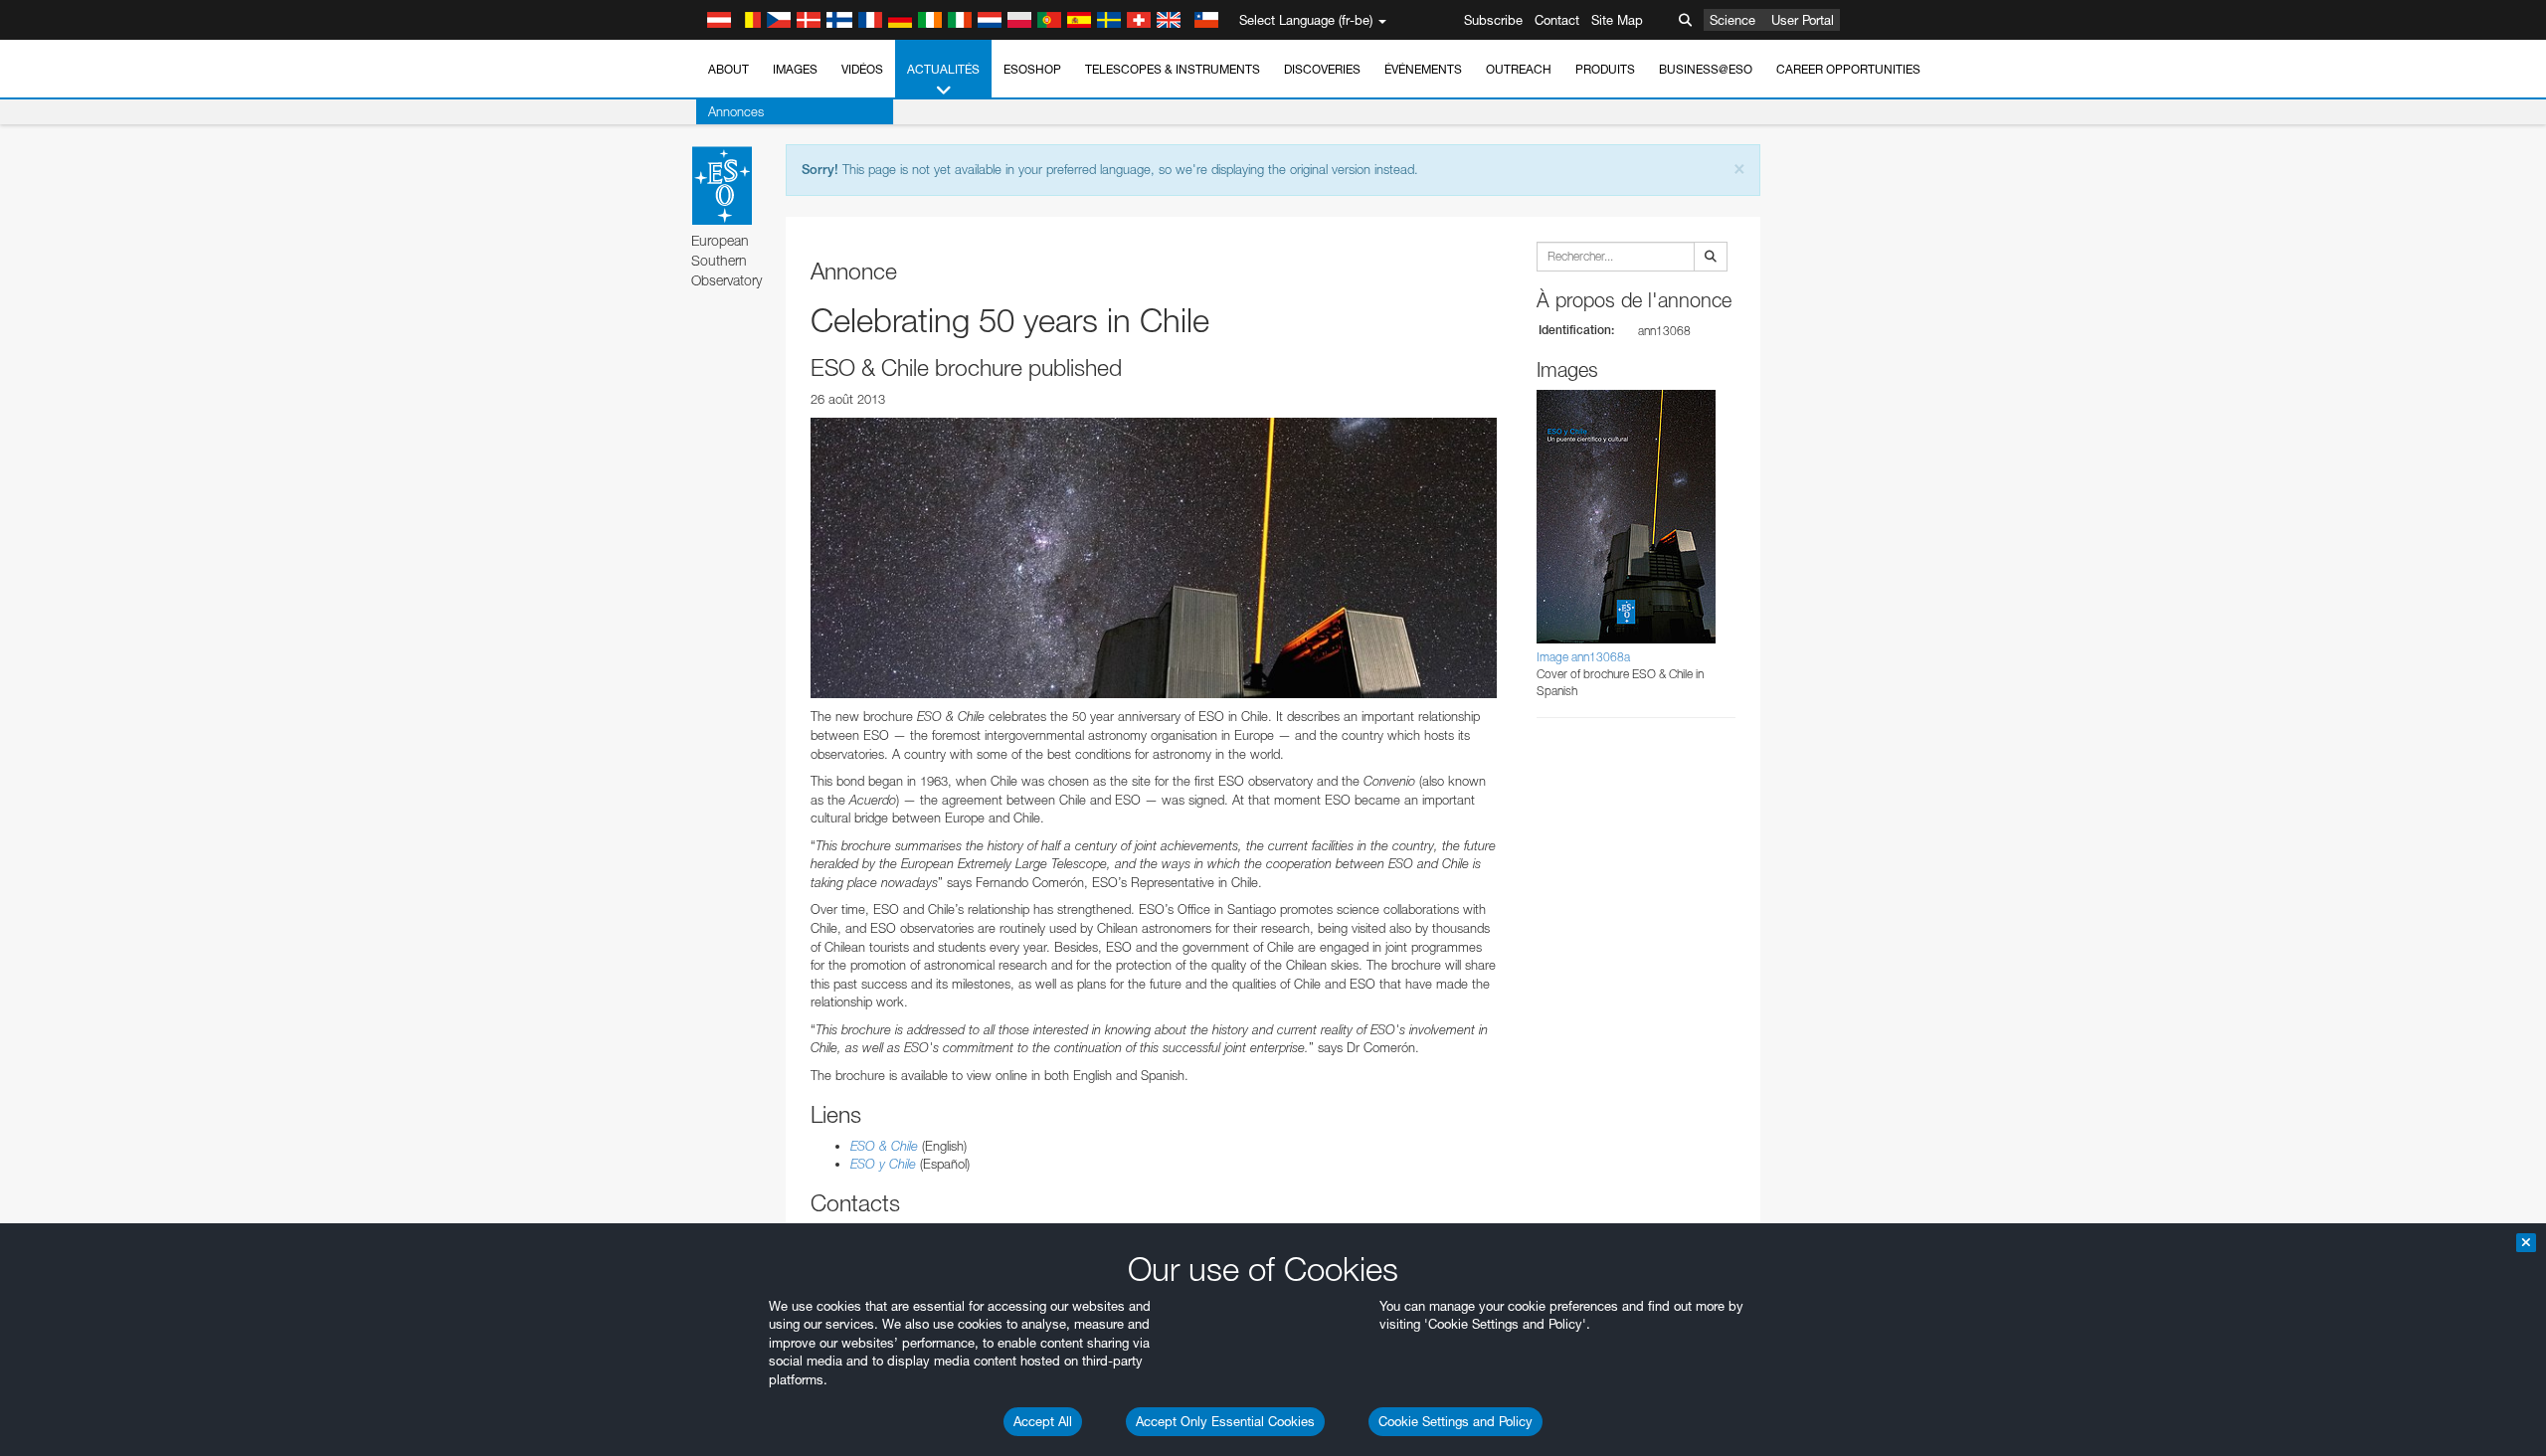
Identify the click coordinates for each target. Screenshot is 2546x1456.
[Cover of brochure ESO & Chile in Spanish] (1154, 558)
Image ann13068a (1583, 657)
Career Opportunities (1848, 69)
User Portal (1803, 20)
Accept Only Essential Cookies (1225, 1421)
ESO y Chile (883, 1164)
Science (1732, 20)
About (728, 69)
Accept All (1043, 1421)
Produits (1605, 69)
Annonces (736, 111)
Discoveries (1322, 69)
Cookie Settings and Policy (1455, 1421)
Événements (1423, 69)
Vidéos (862, 69)
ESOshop (1032, 69)
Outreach (1519, 69)
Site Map (1617, 20)
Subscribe (1493, 20)
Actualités (943, 69)
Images (795, 69)
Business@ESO (1706, 69)
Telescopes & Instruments (1173, 69)
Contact (1557, 20)
